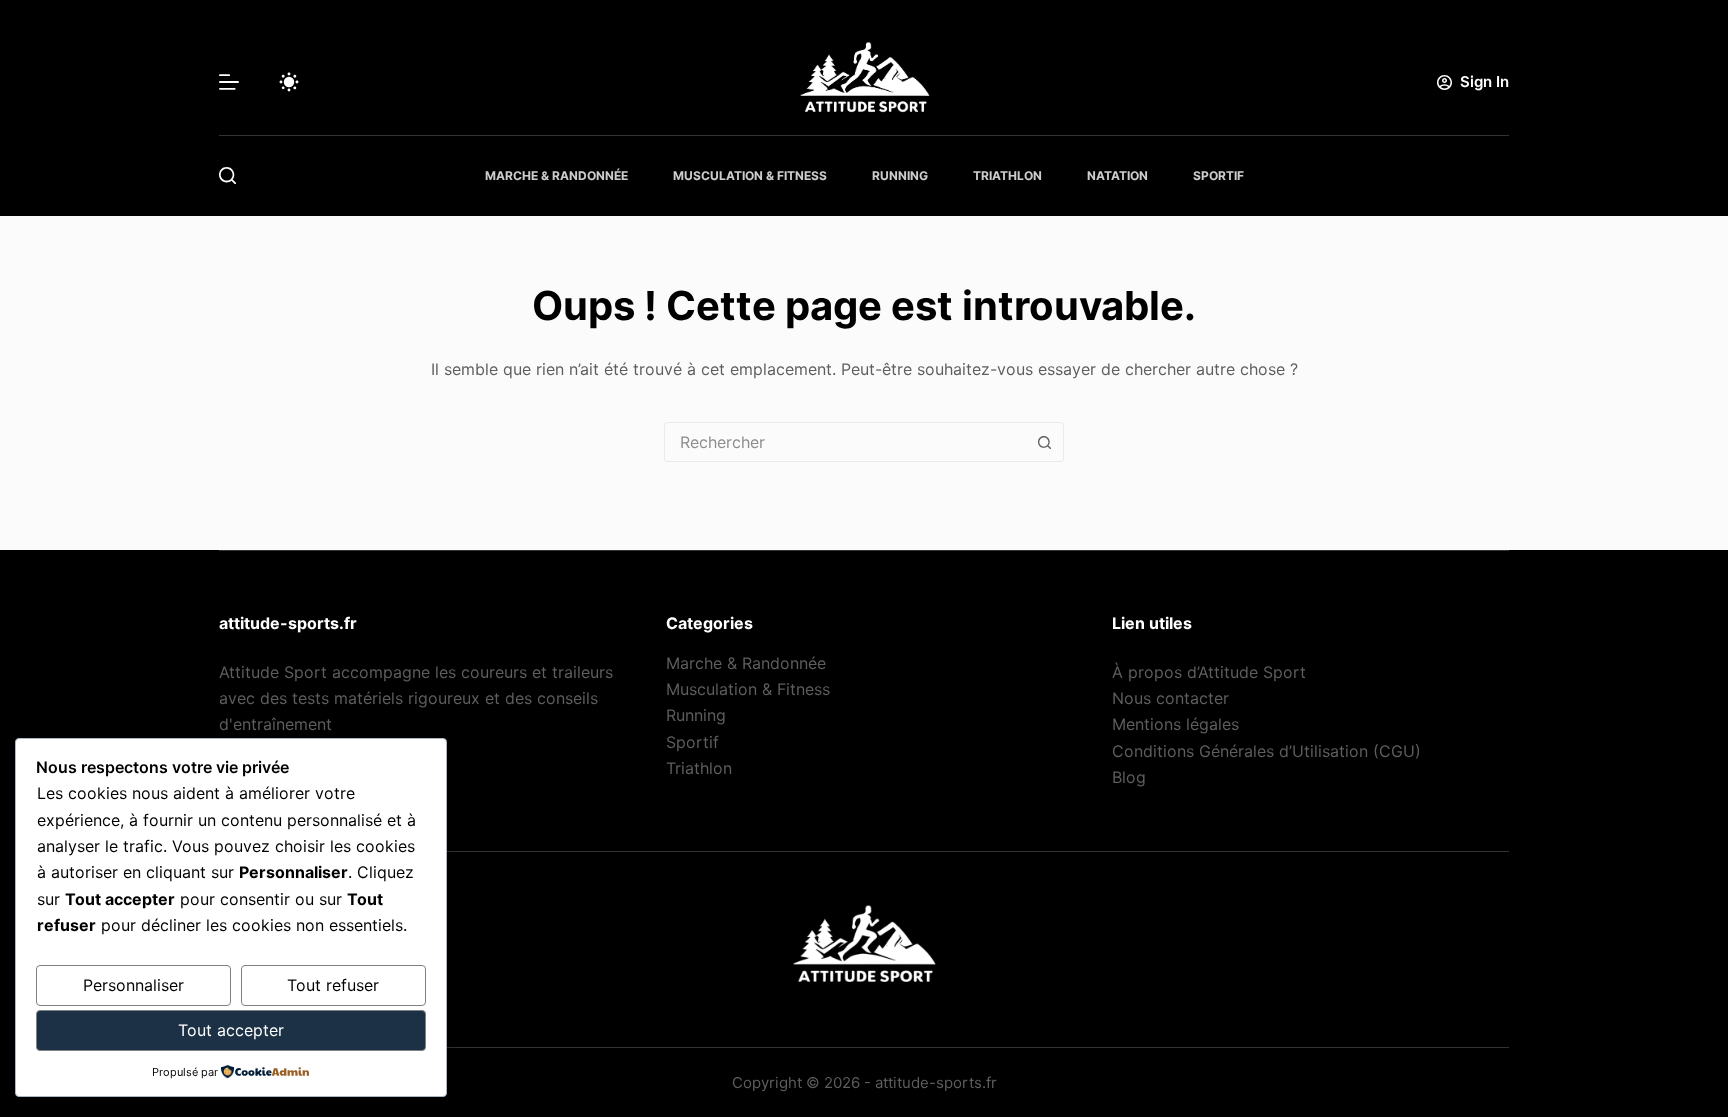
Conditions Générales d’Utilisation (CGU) (1266, 751)
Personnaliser (133, 985)
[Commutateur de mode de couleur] (289, 82)
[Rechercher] (227, 175)
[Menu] (229, 82)
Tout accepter (231, 1030)
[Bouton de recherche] (1044, 442)
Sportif (1218, 175)
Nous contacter (1170, 698)
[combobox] (845, 442)
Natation (1117, 175)
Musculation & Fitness (750, 175)
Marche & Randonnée (556, 175)
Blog (1129, 777)
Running (900, 175)
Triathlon (1007, 175)
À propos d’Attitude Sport (1209, 672)
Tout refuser (333, 985)
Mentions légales (1175, 724)
